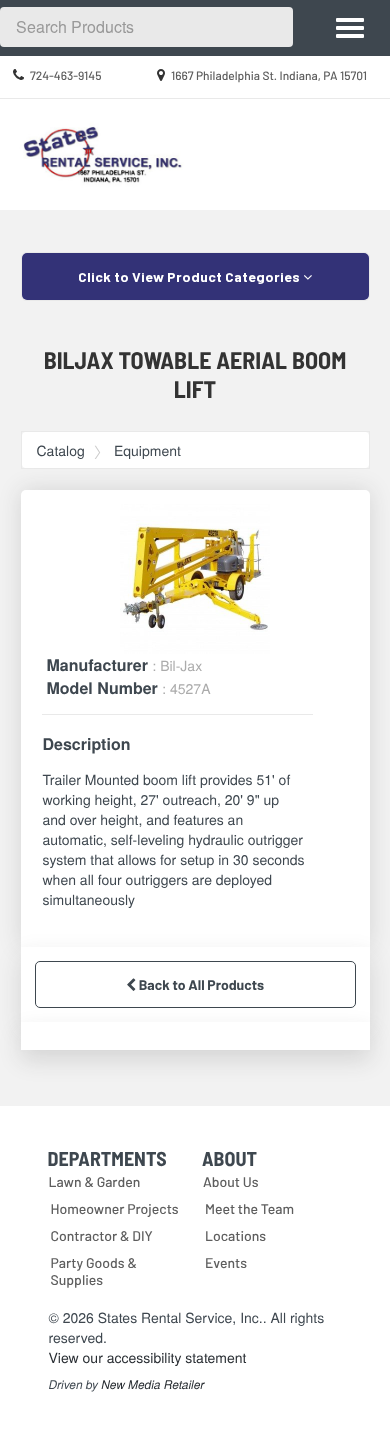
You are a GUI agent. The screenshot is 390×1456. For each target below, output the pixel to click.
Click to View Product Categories (190, 276)
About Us (231, 1181)
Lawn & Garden (95, 1181)
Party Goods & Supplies (94, 1271)
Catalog (61, 450)
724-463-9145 (66, 76)
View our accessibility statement (148, 1357)
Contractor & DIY (102, 1235)
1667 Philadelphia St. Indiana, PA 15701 (269, 76)
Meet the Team (249, 1208)
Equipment (147, 450)
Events (226, 1262)
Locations (235, 1235)
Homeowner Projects (115, 1208)
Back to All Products (200, 984)
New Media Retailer (152, 1385)
